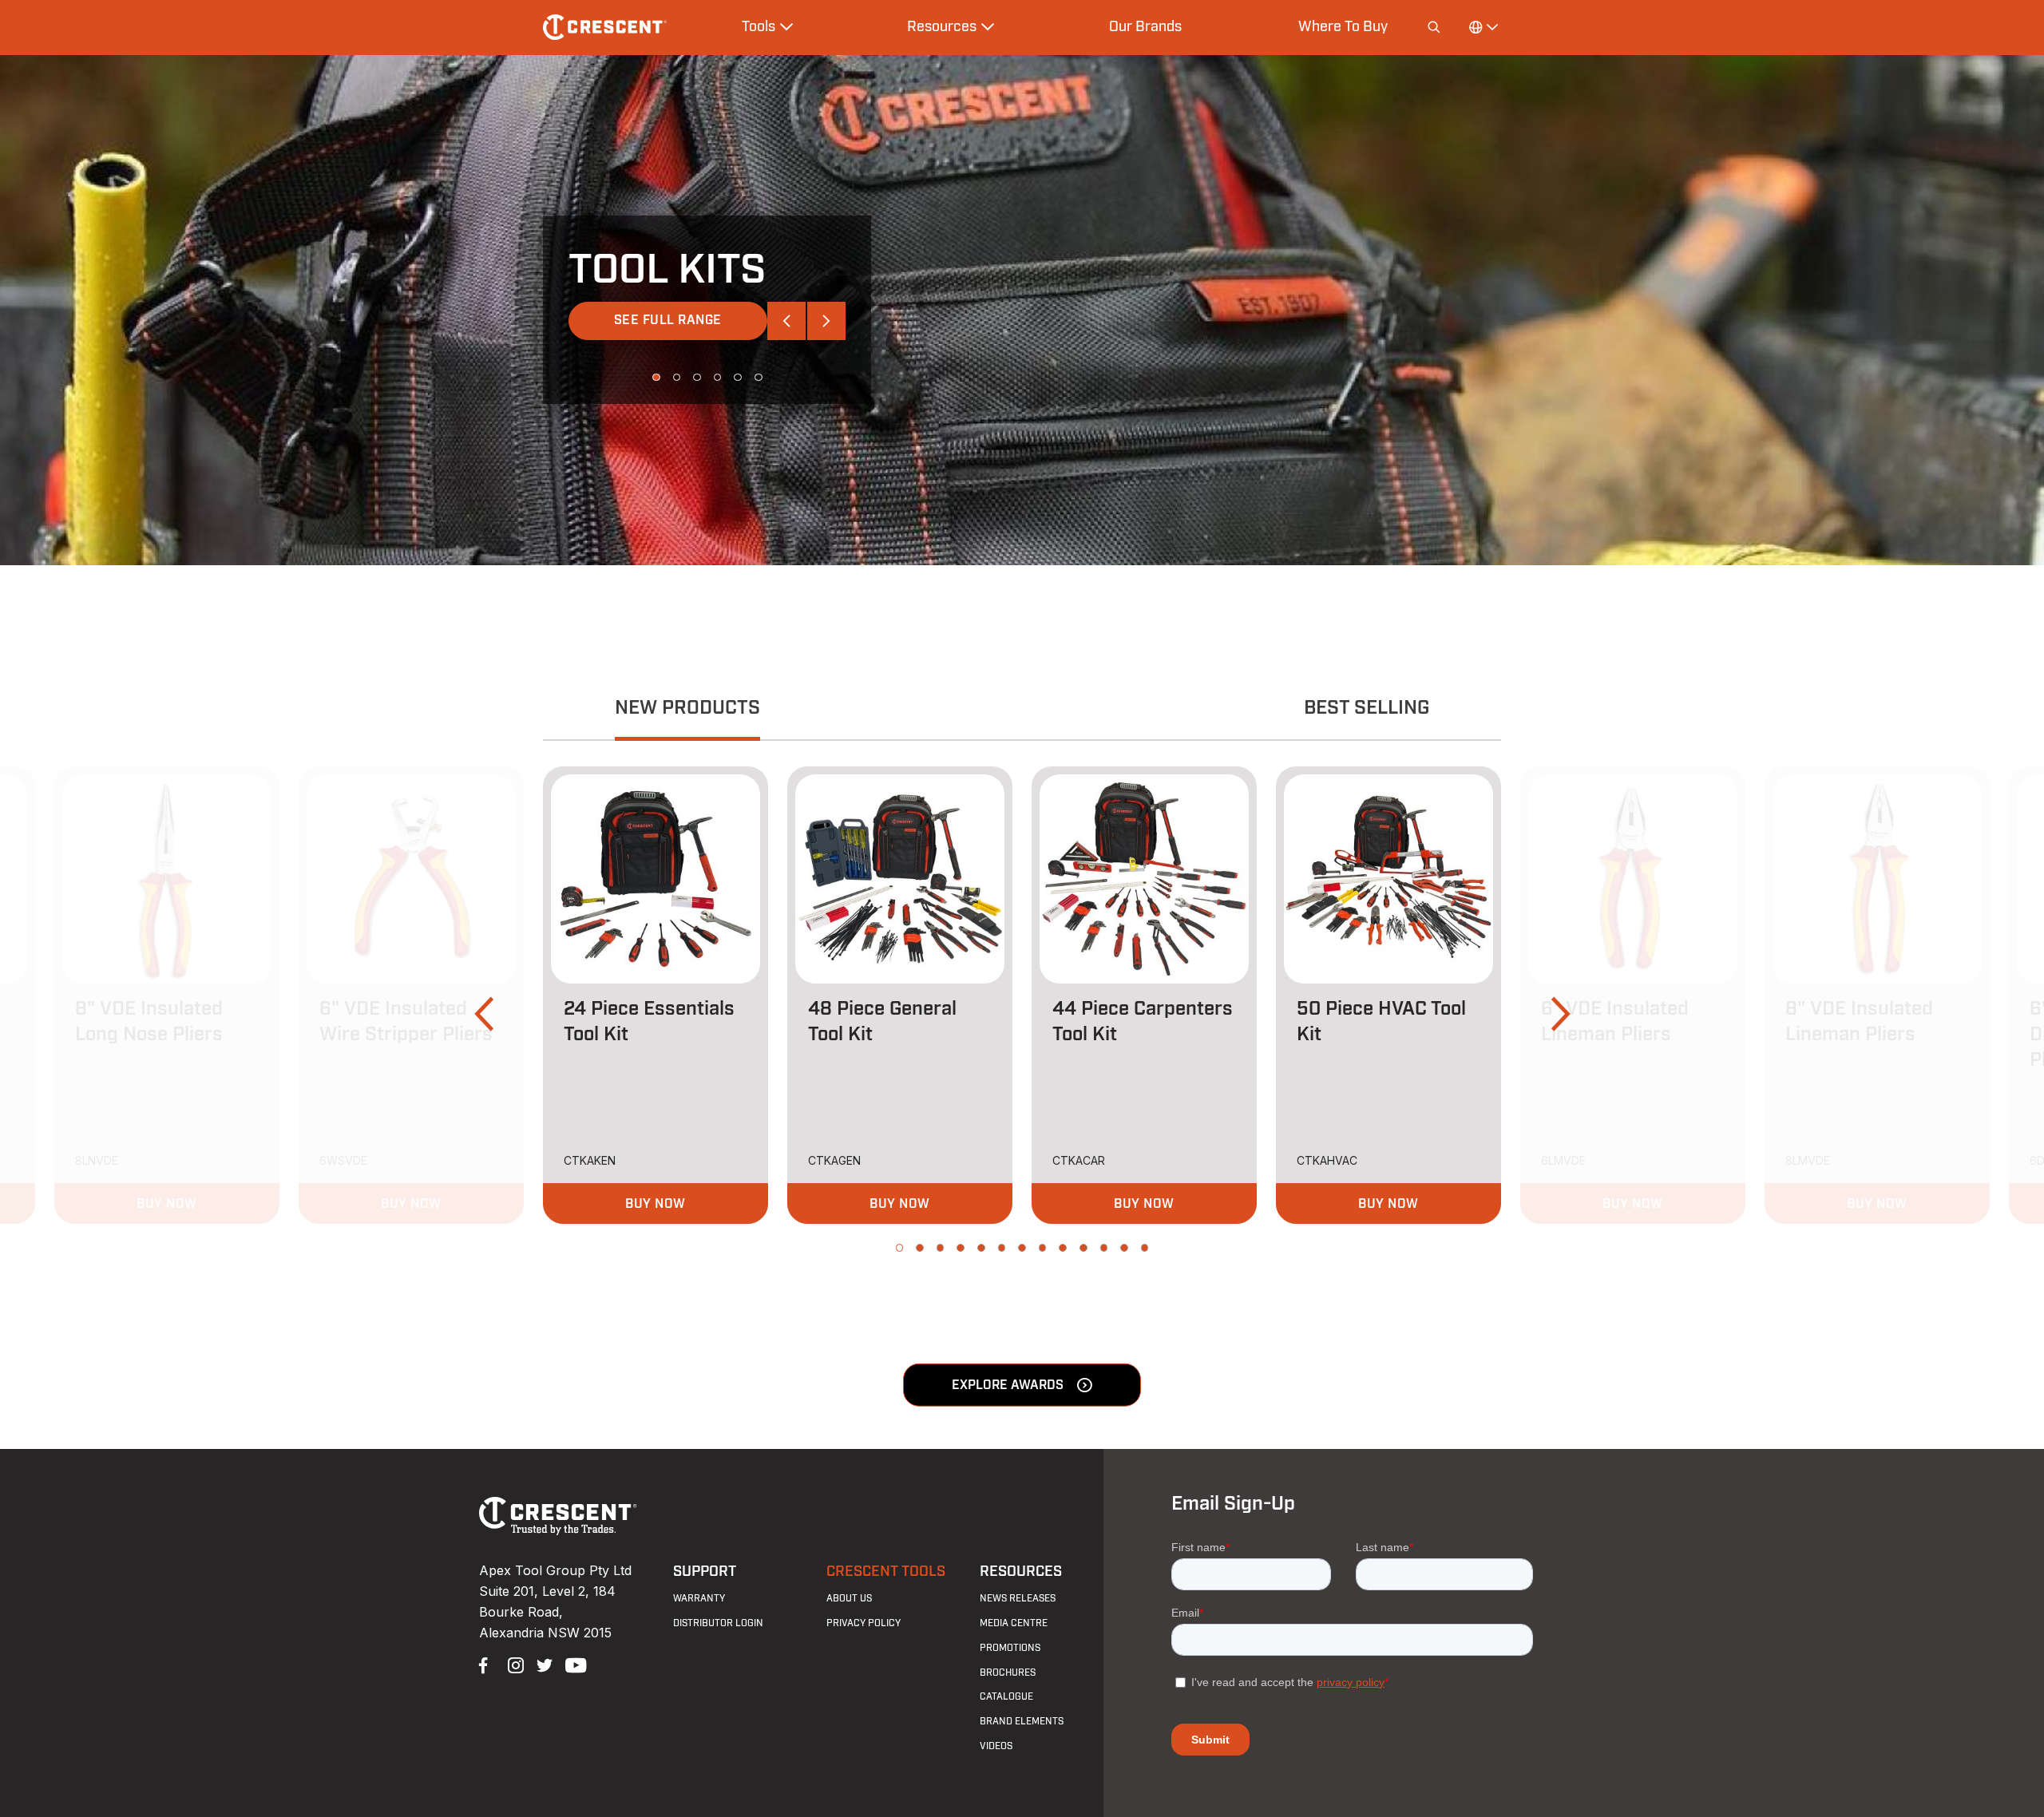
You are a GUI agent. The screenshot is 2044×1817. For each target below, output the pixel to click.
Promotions (1010, 1648)
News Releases (1018, 1598)
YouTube (572, 1664)
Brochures (1008, 1673)
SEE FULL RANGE (668, 320)
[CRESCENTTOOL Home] (558, 1530)
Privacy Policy (864, 1623)
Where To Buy (1343, 26)
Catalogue (1006, 1696)
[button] (786, 321)
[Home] (605, 27)
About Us (849, 1598)
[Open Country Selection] (1483, 27)
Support (705, 1572)
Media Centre (1014, 1623)
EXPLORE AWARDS (1008, 1385)
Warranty (699, 1598)
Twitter (543, 1664)
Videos (996, 1746)
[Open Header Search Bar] (1434, 27)
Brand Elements (1022, 1721)
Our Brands (1145, 26)
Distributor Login (718, 1623)
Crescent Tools (886, 1572)
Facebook (485, 1664)
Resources (1021, 1572)
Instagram (514, 1664)
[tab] (687, 710)
